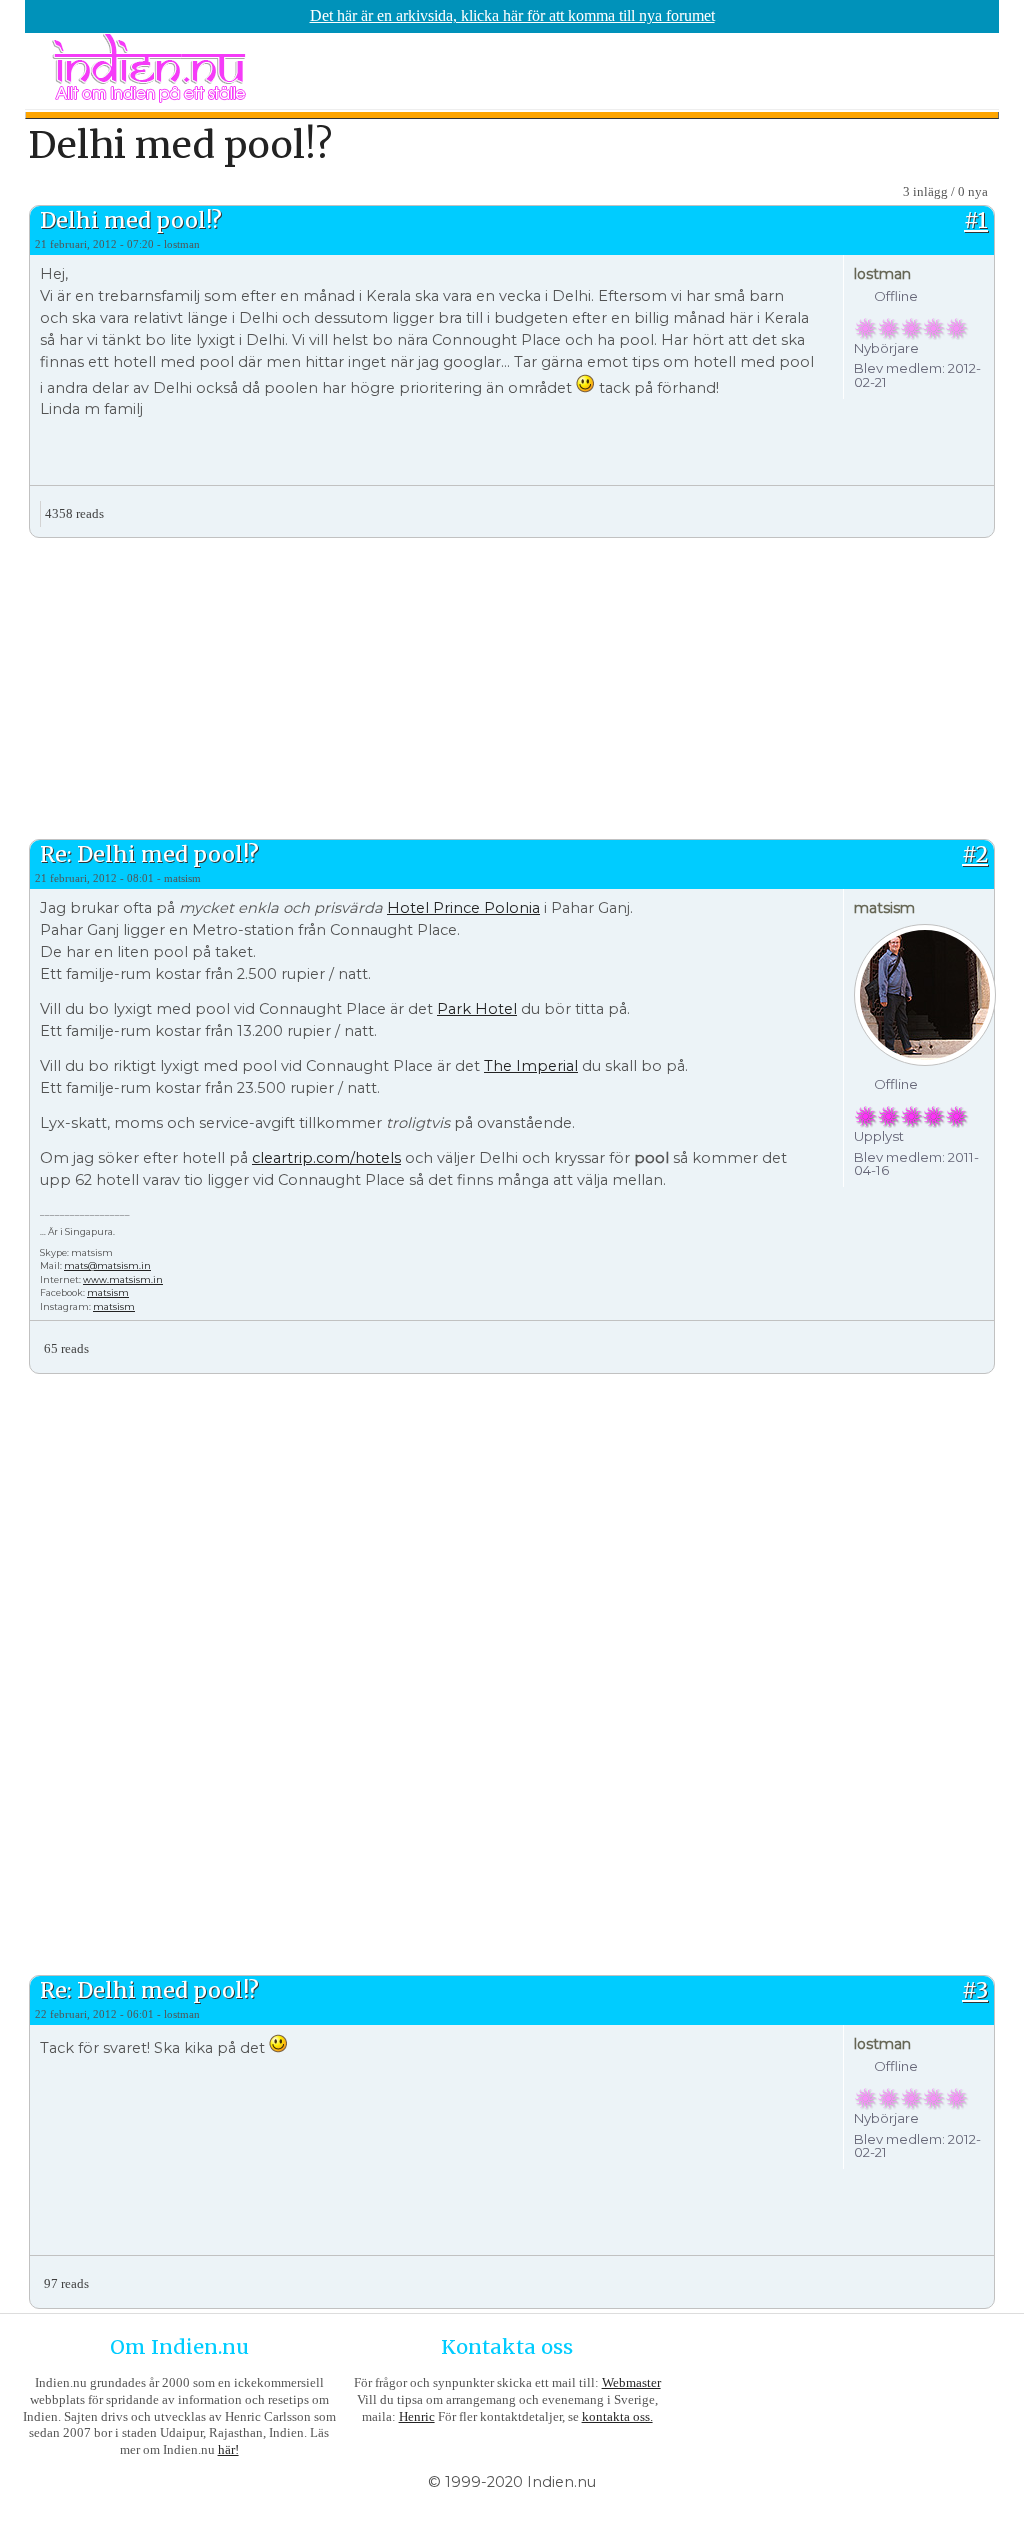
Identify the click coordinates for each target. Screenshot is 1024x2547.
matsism (108, 1292)
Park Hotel (477, 1009)
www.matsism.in (123, 1279)
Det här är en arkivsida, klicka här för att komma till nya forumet (512, 15)
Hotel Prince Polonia (463, 908)
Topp (978, 506)
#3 (975, 1990)
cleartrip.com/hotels (326, 1158)
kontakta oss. (617, 2416)
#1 (976, 220)
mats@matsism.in (107, 1265)
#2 (975, 854)
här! (228, 2449)
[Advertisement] (512, 686)
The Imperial (531, 1066)
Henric (417, 2416)
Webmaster (631, 2382)
